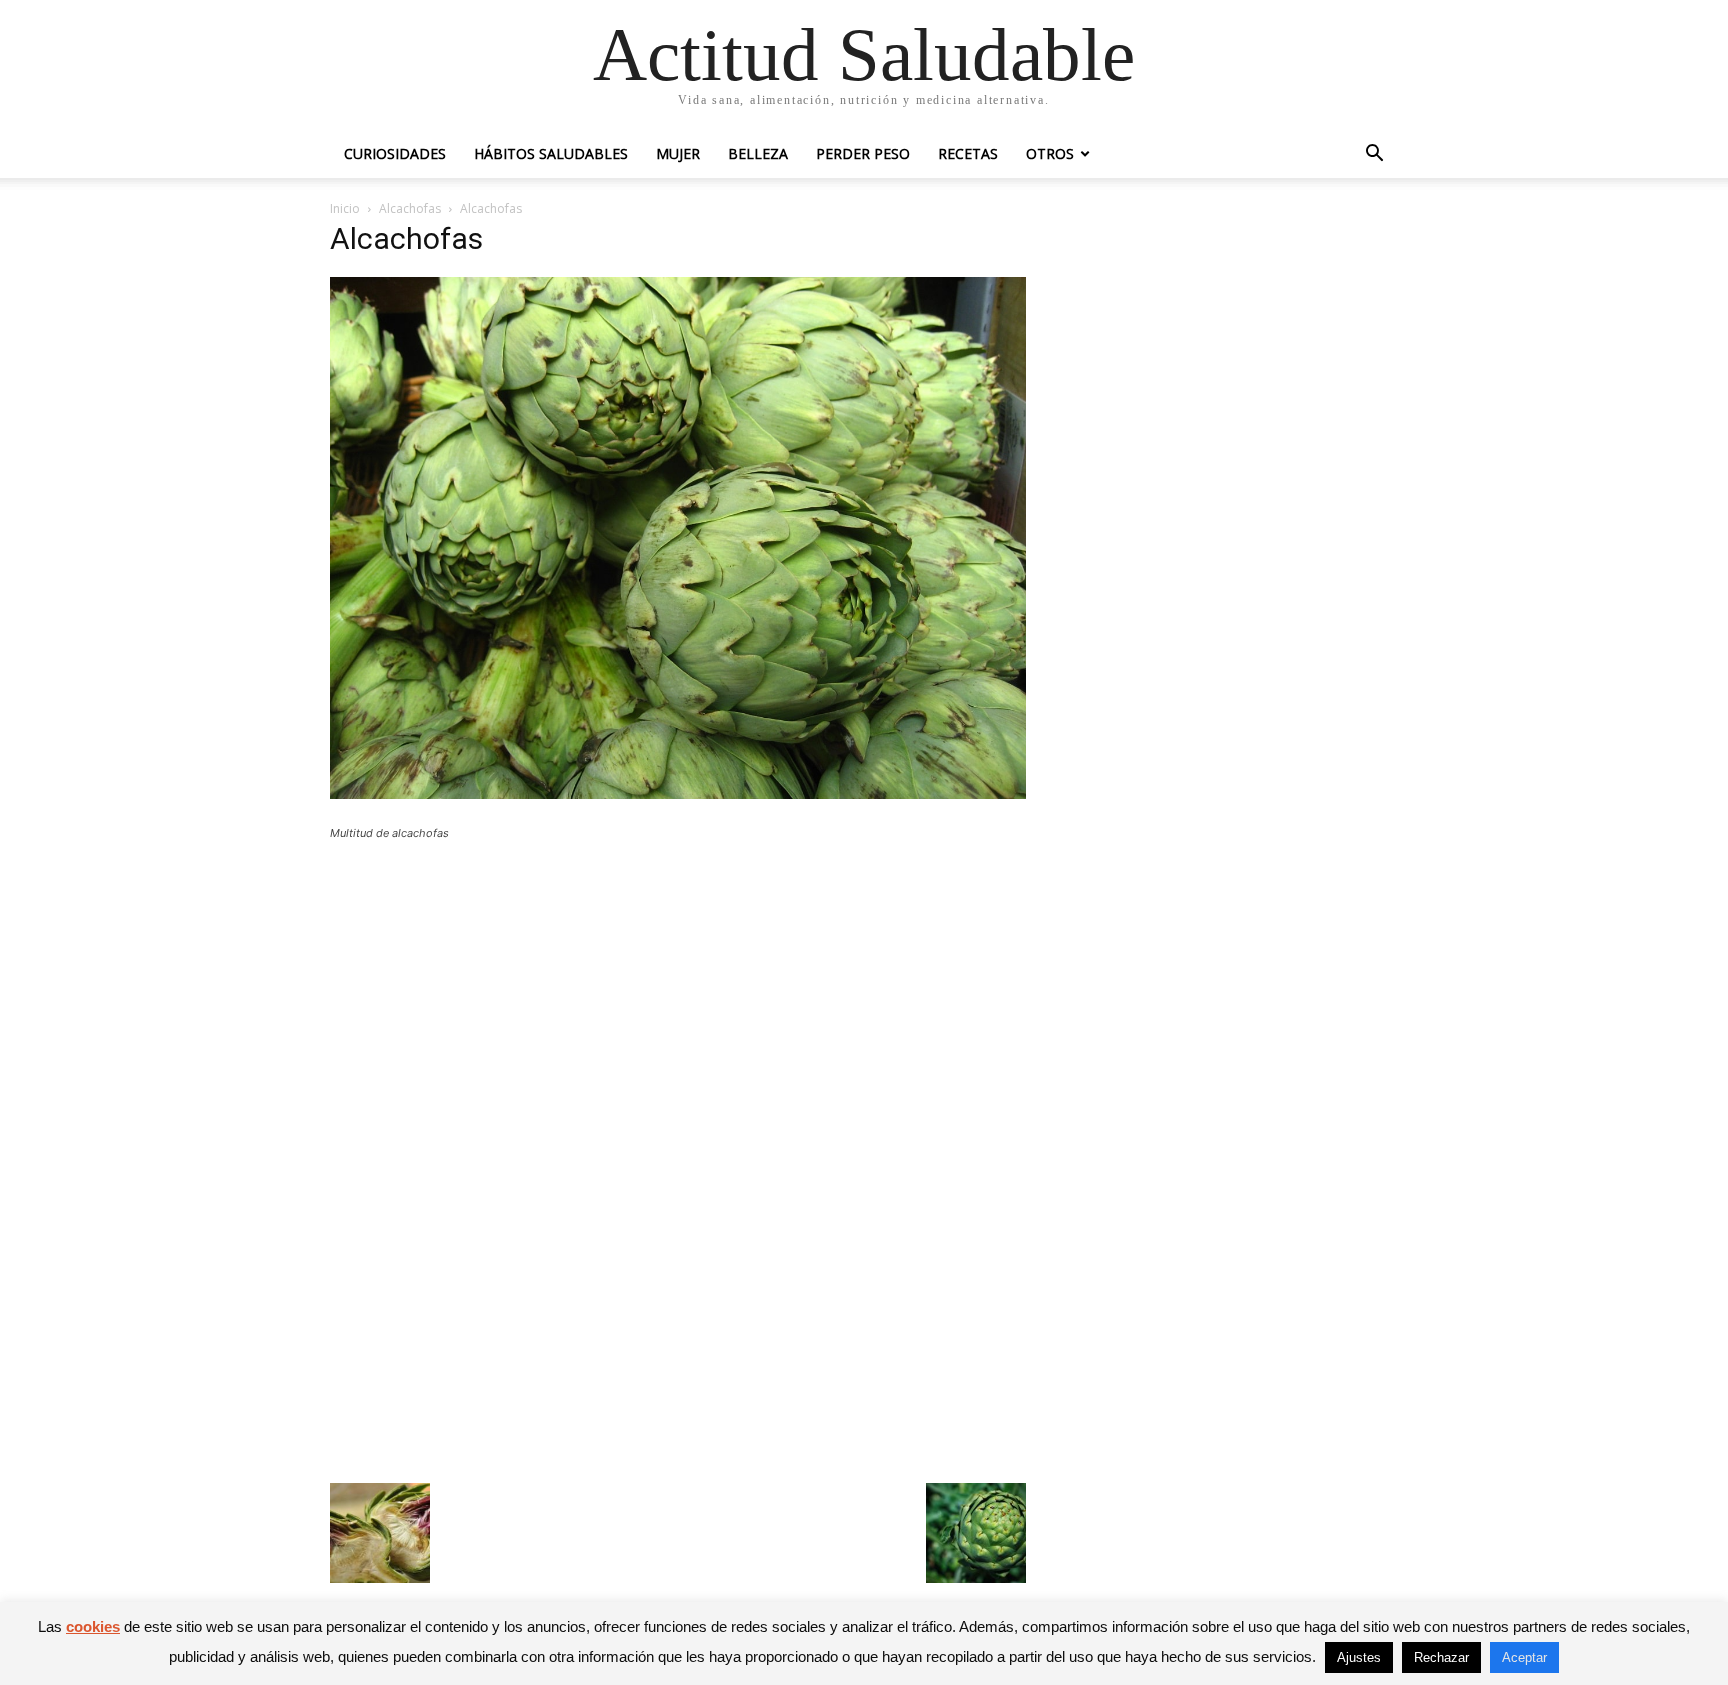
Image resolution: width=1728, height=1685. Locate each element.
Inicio (345, 208)
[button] (1374, 155)
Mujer (678, 153)
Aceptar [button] (1524, 1657)
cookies (93, 1626)
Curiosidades (395, 153)
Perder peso (863, 153)
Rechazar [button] (1441, 1657)
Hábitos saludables (551, 153)
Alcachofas (410, 208)
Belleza (758, 153)
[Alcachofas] (678, 793)
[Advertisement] (678, 1003)
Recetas (968, 153)
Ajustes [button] (1359, 1657)
